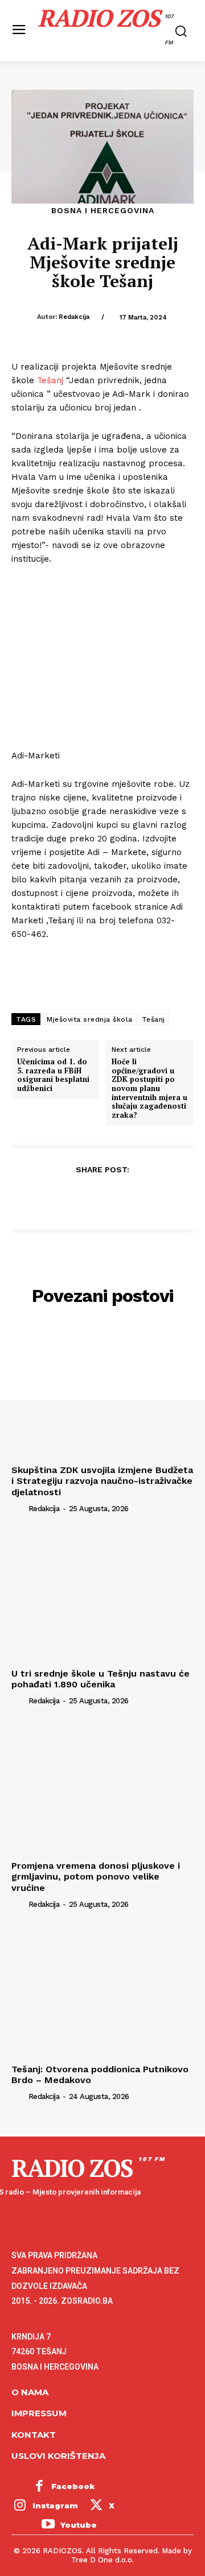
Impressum (39, 2413)
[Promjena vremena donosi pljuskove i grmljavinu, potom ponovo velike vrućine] (102, 1787)
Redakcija (74, 317)
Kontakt (34, 2435)
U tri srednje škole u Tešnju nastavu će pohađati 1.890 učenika (101, 1679)
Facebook (73, 2486)
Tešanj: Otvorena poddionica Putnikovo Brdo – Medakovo (100, 2075)
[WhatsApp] (128, 1197)
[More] (155, 1197)
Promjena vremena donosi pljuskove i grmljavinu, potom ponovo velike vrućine (96, 1876)
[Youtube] (48, 2525)
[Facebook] (50, 1197)
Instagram (55, 2506)
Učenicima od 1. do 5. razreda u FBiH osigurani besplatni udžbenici (53, 1075)
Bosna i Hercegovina (103, 210)
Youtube (79, 2525)
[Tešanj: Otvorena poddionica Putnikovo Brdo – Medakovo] (102, 1991)
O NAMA (30, 2392)
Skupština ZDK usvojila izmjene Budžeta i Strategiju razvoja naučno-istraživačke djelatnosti (102, 1481)
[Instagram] (20, 2506)
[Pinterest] (102, 1197)
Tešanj (50, 380)
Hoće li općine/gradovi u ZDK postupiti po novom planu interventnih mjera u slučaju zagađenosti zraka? (149, 1088)
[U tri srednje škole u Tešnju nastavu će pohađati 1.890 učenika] (102, 1595)
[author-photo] (19, 1508)
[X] (76, 1197)
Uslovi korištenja (58, 2456)
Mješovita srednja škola (90, 1019)
